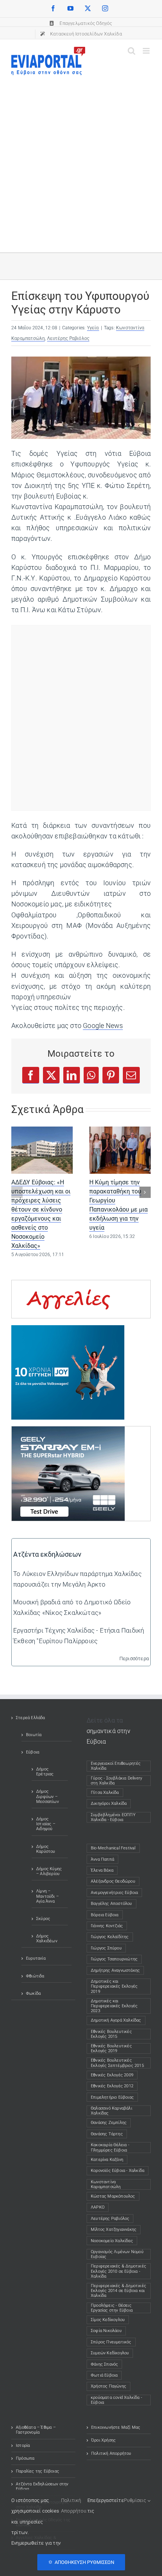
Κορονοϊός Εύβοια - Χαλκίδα (118, 2171)
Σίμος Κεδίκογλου (108, 2320)
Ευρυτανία (36, 1958)
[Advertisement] (81, 160)
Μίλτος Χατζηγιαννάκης (114, 2229)
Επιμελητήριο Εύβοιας (112, 2097)
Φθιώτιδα (35, 1976)
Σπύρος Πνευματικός (111, 2342)
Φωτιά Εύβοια (104, 2375)
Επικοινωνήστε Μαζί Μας (116, 2427)
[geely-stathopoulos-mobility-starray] (68, 1432)
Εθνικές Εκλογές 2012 (112, 2086)
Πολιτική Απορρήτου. (74, 2506)
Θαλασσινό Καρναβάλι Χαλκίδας (112, 2111)
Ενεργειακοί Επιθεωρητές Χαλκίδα (116, 1766)
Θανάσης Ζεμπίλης (109, 2123)
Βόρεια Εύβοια (105, 1915)
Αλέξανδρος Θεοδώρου (113, 1881)
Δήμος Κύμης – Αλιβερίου (49, 1871)
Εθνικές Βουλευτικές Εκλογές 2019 (111, 2048)
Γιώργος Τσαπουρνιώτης (114, 1959)
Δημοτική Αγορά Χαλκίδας (116, 2020)
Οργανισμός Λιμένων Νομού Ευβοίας (117, 2254)
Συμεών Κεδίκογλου (110, 2353)
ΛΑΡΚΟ (98, 2207)
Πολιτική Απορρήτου (111, 2453)
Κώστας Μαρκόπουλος (113, 2196)
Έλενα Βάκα (102, 1870)
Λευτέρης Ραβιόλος (68, 338)
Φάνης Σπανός (104, 2364)
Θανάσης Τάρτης (107, 2134)
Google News (103, 1026)
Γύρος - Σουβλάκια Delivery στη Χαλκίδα (116, 1781)
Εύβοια (33, 1752)
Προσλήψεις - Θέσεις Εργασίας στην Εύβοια (112, 2308)
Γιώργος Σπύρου (106, 1948)
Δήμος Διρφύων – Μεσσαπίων (47, 1796)
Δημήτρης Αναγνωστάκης (115, 1970)
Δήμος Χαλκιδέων (47, 1939)
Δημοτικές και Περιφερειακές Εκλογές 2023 (114, 2006)
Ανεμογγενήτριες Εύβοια (114, 1893)
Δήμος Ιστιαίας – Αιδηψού (46, 1824)
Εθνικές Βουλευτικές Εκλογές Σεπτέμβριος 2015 (117, 2063)
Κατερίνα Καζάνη (107, 2160)
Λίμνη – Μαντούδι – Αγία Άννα (47, 1896)
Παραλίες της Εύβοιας (37, 2471)
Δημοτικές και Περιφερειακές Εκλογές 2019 (114, 1986)
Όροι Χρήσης (103, 2440)
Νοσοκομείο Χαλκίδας (112, 2241)
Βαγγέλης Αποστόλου (112, 1904)
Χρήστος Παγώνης (109, 2386)
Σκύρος (43, 1919)
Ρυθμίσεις (136, 2500)
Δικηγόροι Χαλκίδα (110, 1804)
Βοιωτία (34, 1735)
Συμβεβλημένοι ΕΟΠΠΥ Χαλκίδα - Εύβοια (113, 1817)
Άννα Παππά (102, 1859)
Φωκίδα (33, 1993)
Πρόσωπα (25, 2458)
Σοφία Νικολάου (106, 2331)
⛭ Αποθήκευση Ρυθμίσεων (81, 2562)
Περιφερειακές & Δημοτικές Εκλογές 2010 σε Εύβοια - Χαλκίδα (118, 2271)
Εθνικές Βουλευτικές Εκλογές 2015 (111, 2034)
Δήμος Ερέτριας (45, 1772)
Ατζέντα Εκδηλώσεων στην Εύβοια (42, 2486)
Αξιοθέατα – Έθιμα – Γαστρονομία (36, 2430)
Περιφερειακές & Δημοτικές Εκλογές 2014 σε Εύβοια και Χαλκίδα (118, 2291)
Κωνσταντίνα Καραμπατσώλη (106, 2184)
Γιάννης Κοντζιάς (107, 1926)
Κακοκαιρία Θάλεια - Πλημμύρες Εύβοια (110, 2147)
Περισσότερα (134, 1658)
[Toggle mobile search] (131, 51)
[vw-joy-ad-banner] (68, 1330)
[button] (17, 1192)
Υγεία (93, 328)
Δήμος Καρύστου (46, 1849)
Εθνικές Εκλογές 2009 (112, 2075)
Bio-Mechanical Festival (113, 1848)
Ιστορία (23, 2446)
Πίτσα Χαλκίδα (107, 1793)
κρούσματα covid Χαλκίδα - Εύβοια (116, 2400)
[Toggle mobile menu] (147, 51)
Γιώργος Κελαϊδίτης (110, 1937)
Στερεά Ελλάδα (31, 1718)
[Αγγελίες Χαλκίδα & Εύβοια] (68, 1286)
